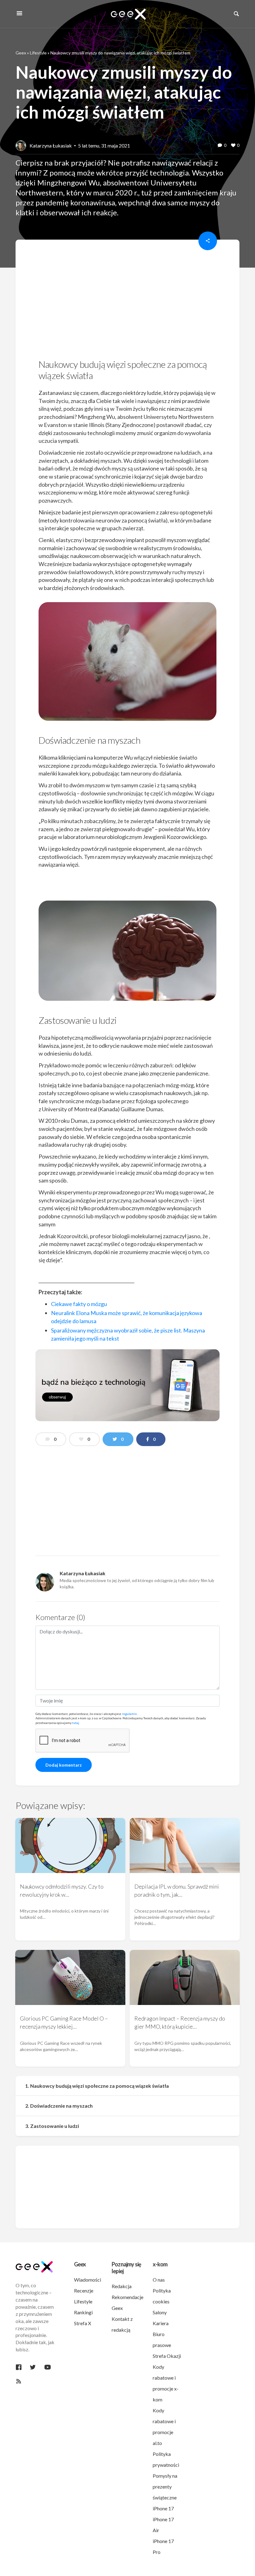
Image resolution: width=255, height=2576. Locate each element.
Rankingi (83, 2312)
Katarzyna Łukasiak (51, 145)
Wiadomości (88, 2280)
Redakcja (122, 2286)
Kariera (161, 2323)
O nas (159, 2280)
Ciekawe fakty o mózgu (79, 1304)
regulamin (129, 1714)
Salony (160, 2312)
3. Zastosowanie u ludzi (52, 2126)
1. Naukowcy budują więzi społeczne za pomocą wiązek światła (97, 2086)
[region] (127, 301)
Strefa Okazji (167, 2356)
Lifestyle (38, 53)
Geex (21, 53)
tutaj (76, 1723)
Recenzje (84, 2290)
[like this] (233, 146)
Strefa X (83, 2323)
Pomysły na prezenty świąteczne (165, 2487)
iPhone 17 (163, 2508)
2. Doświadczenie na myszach (59, 2106)
